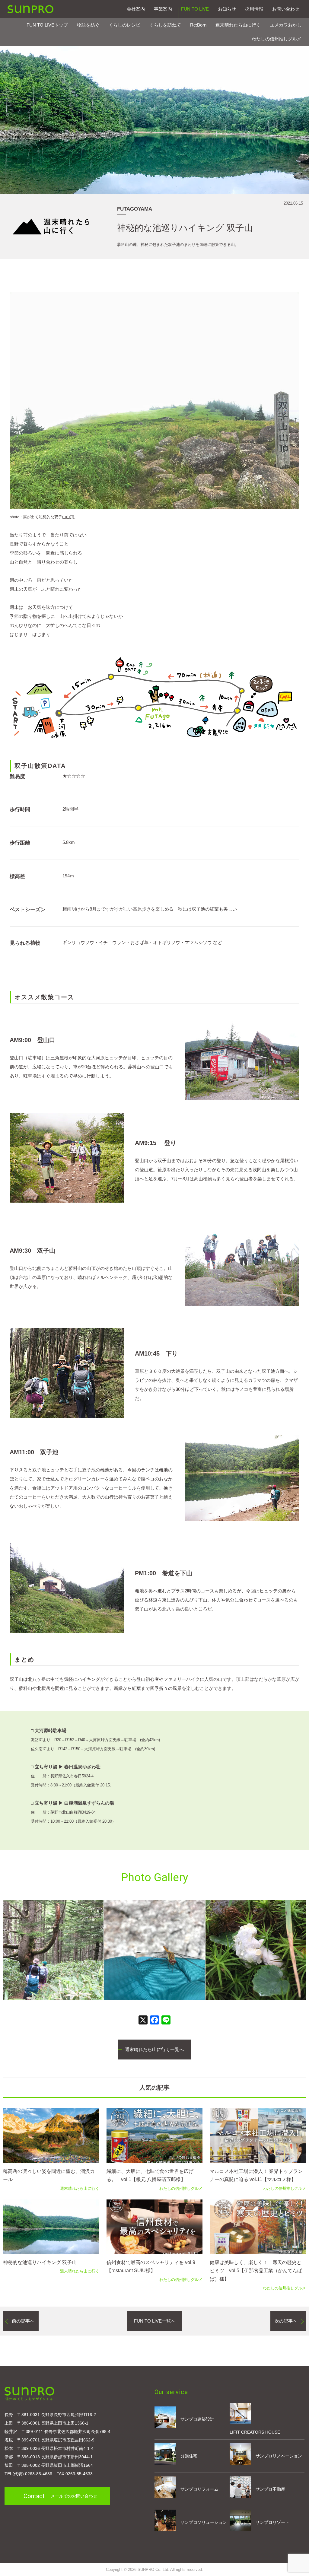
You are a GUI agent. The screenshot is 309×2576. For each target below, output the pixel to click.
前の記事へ (23, 2321)
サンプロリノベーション (279, 2456)
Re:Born (198, 25)
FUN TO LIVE (195, 9)
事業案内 (163, 9)
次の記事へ (286, 2321)
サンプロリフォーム (199, 2489)
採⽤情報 (254, 9)
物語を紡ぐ (88, 25)
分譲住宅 (189, 2456)
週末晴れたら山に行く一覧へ (154, 2049)
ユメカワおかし (286, 25)
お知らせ (227, 9)
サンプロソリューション (204, 2522)
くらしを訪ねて (165, 25)
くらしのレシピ (124, 25)
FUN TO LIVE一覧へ (155, 2321)
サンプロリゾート (272, 2522)
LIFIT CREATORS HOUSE (255, 2432)
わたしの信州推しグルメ (277, 39)
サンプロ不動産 (270, 2489)
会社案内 (136, 9)
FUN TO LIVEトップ (47, 25)
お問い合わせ (286, 9)
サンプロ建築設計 (197, 2419)
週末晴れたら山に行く (238, 25)
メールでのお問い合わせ (60, 2496)
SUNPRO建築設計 (30, 9)
